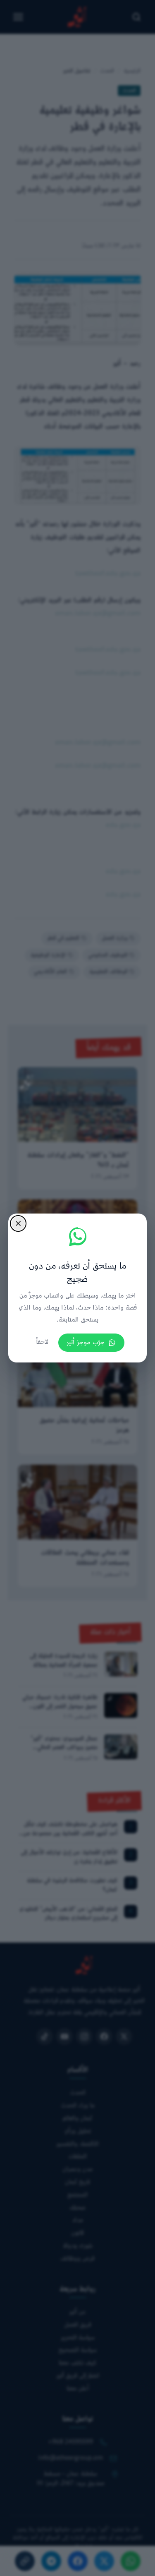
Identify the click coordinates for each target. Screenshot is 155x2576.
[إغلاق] (18, 1223)
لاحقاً (42, 1342)
